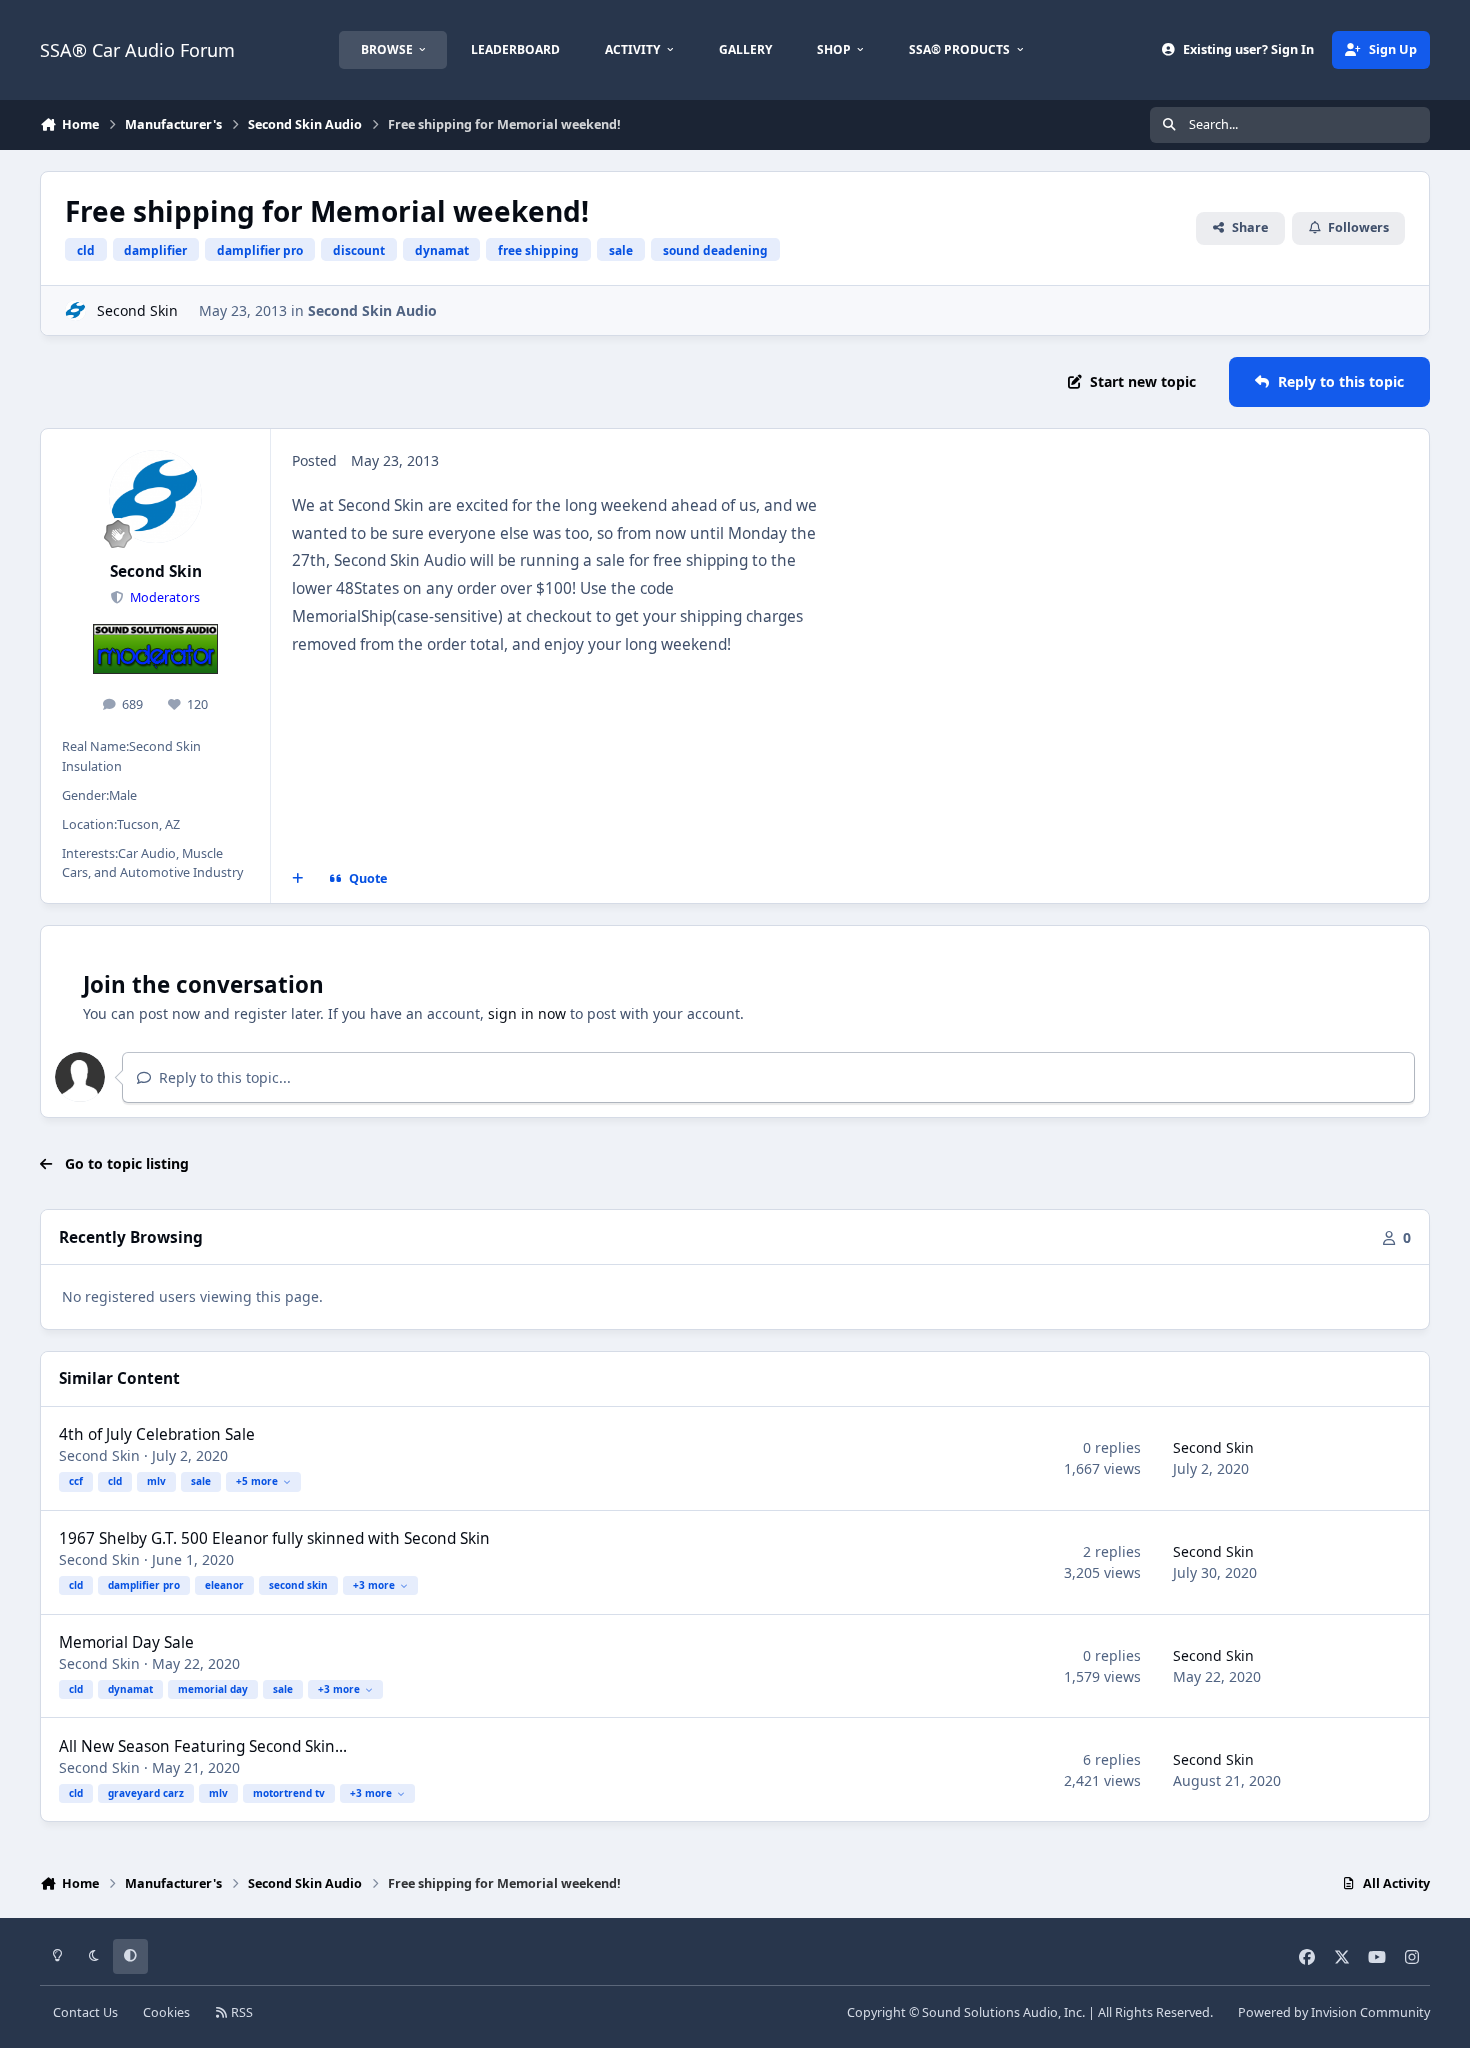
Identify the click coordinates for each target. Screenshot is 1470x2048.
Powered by (1334, 2012)
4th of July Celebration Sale (157, 1434)
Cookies (166, 2012)
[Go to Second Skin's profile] (75, 310)
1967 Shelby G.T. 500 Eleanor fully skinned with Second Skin (274, 1538)
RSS (240, 2012)
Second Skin (137, 310)
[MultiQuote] (298, 879)
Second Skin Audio (372, 310)
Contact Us (85, 2012)
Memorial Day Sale (126, 1642)
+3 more (374, 1585)
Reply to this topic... (223, 1077)
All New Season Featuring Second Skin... (203, 1746)
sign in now (527, 1013)
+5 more (257, 1481)
